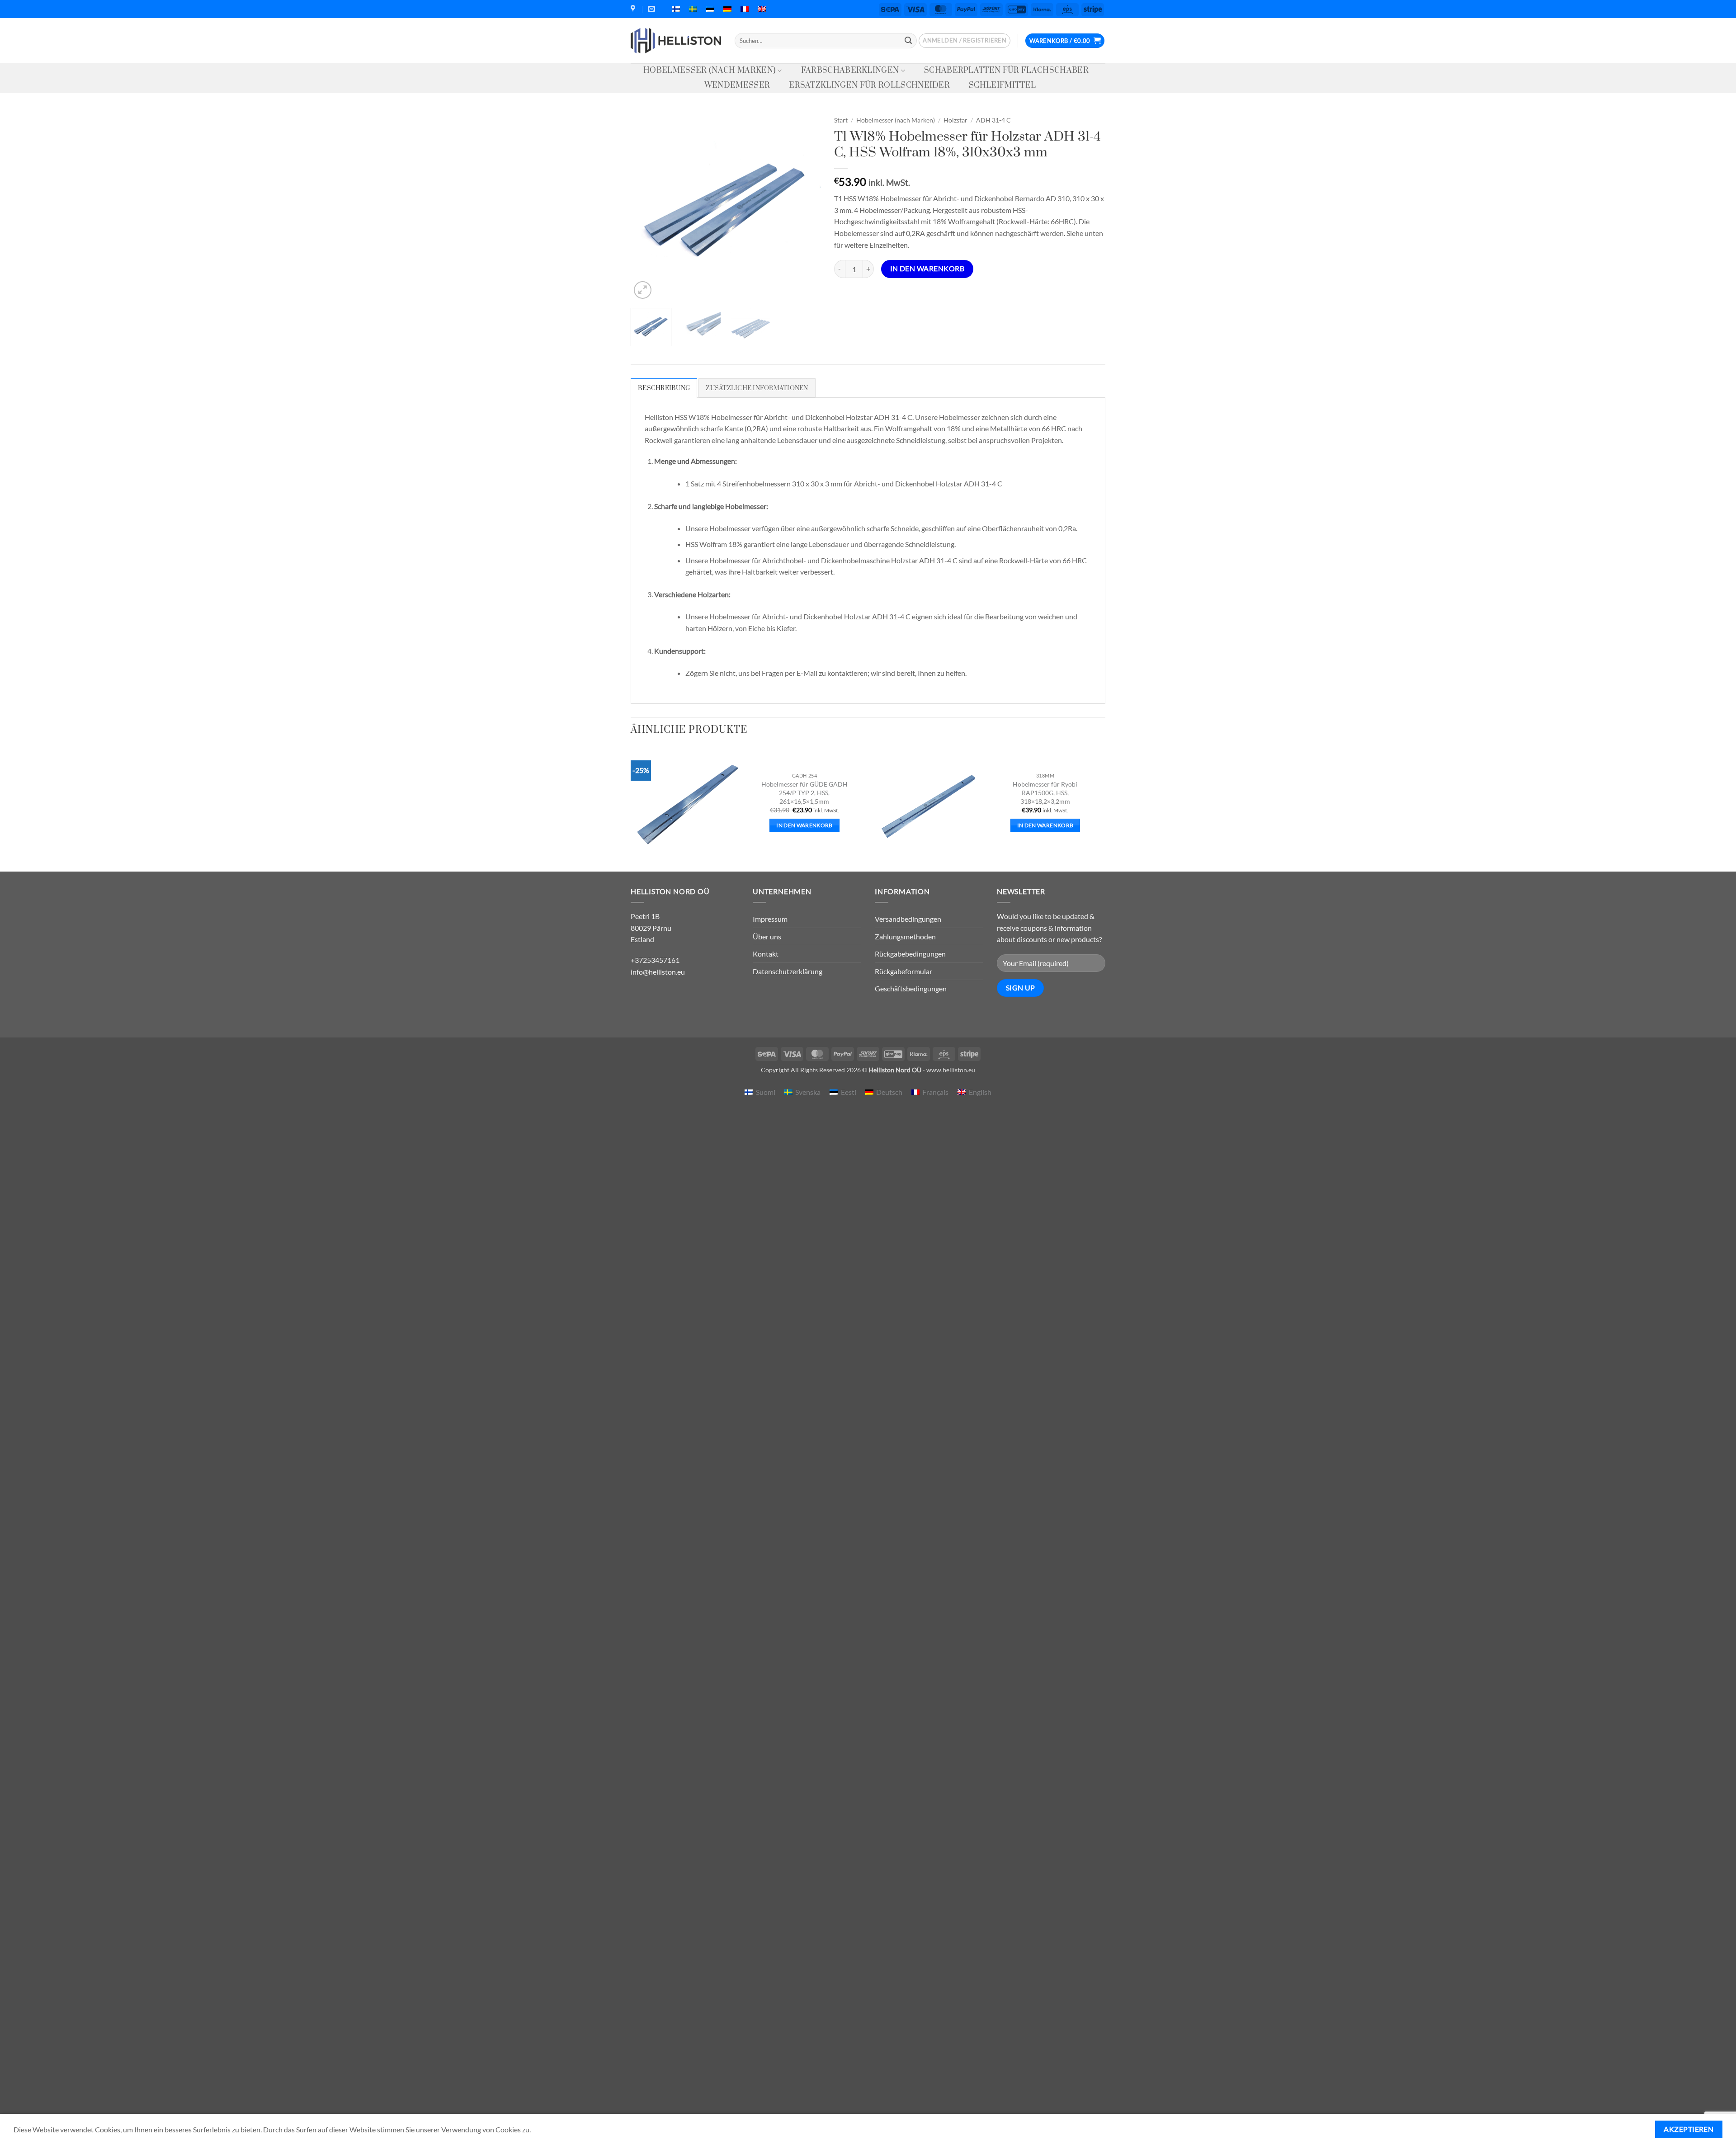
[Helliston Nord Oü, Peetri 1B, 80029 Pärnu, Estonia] (634, 9)
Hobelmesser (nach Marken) (710, 71)
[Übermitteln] (908, 41)
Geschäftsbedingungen (911, 988)
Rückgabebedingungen (910, 954)
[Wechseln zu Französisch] (745, 9)
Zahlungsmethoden (905, 936)
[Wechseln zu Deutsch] (727, 9)
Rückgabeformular (903, 971)
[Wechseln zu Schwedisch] (693, 9)
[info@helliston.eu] (653, 9)
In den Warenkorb (927, 269)
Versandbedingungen (908, 919)
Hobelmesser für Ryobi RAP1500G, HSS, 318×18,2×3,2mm (1045, 792)
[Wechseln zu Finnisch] (676, 9)
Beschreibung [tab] (664, 388)
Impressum (770, 919)
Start (841, 120)
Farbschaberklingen (850, 71)
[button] (965, 41)
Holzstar (955, 120)
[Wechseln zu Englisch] (762, 9)
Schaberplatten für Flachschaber (1006, 71)
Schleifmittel (1002, 85)
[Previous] (646, 206)
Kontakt (766, 954)
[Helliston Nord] (676, 41)
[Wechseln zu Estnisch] (710, 9)
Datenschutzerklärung (788, 971)
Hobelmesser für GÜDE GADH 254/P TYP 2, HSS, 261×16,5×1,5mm (804, 792)
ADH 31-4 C (993, 120)
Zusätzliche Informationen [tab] (757, 388)
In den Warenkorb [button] (804, 825)
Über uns (767, 936)
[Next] (805, 206)
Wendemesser (737, 85)
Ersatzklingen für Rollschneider (869, 85)
